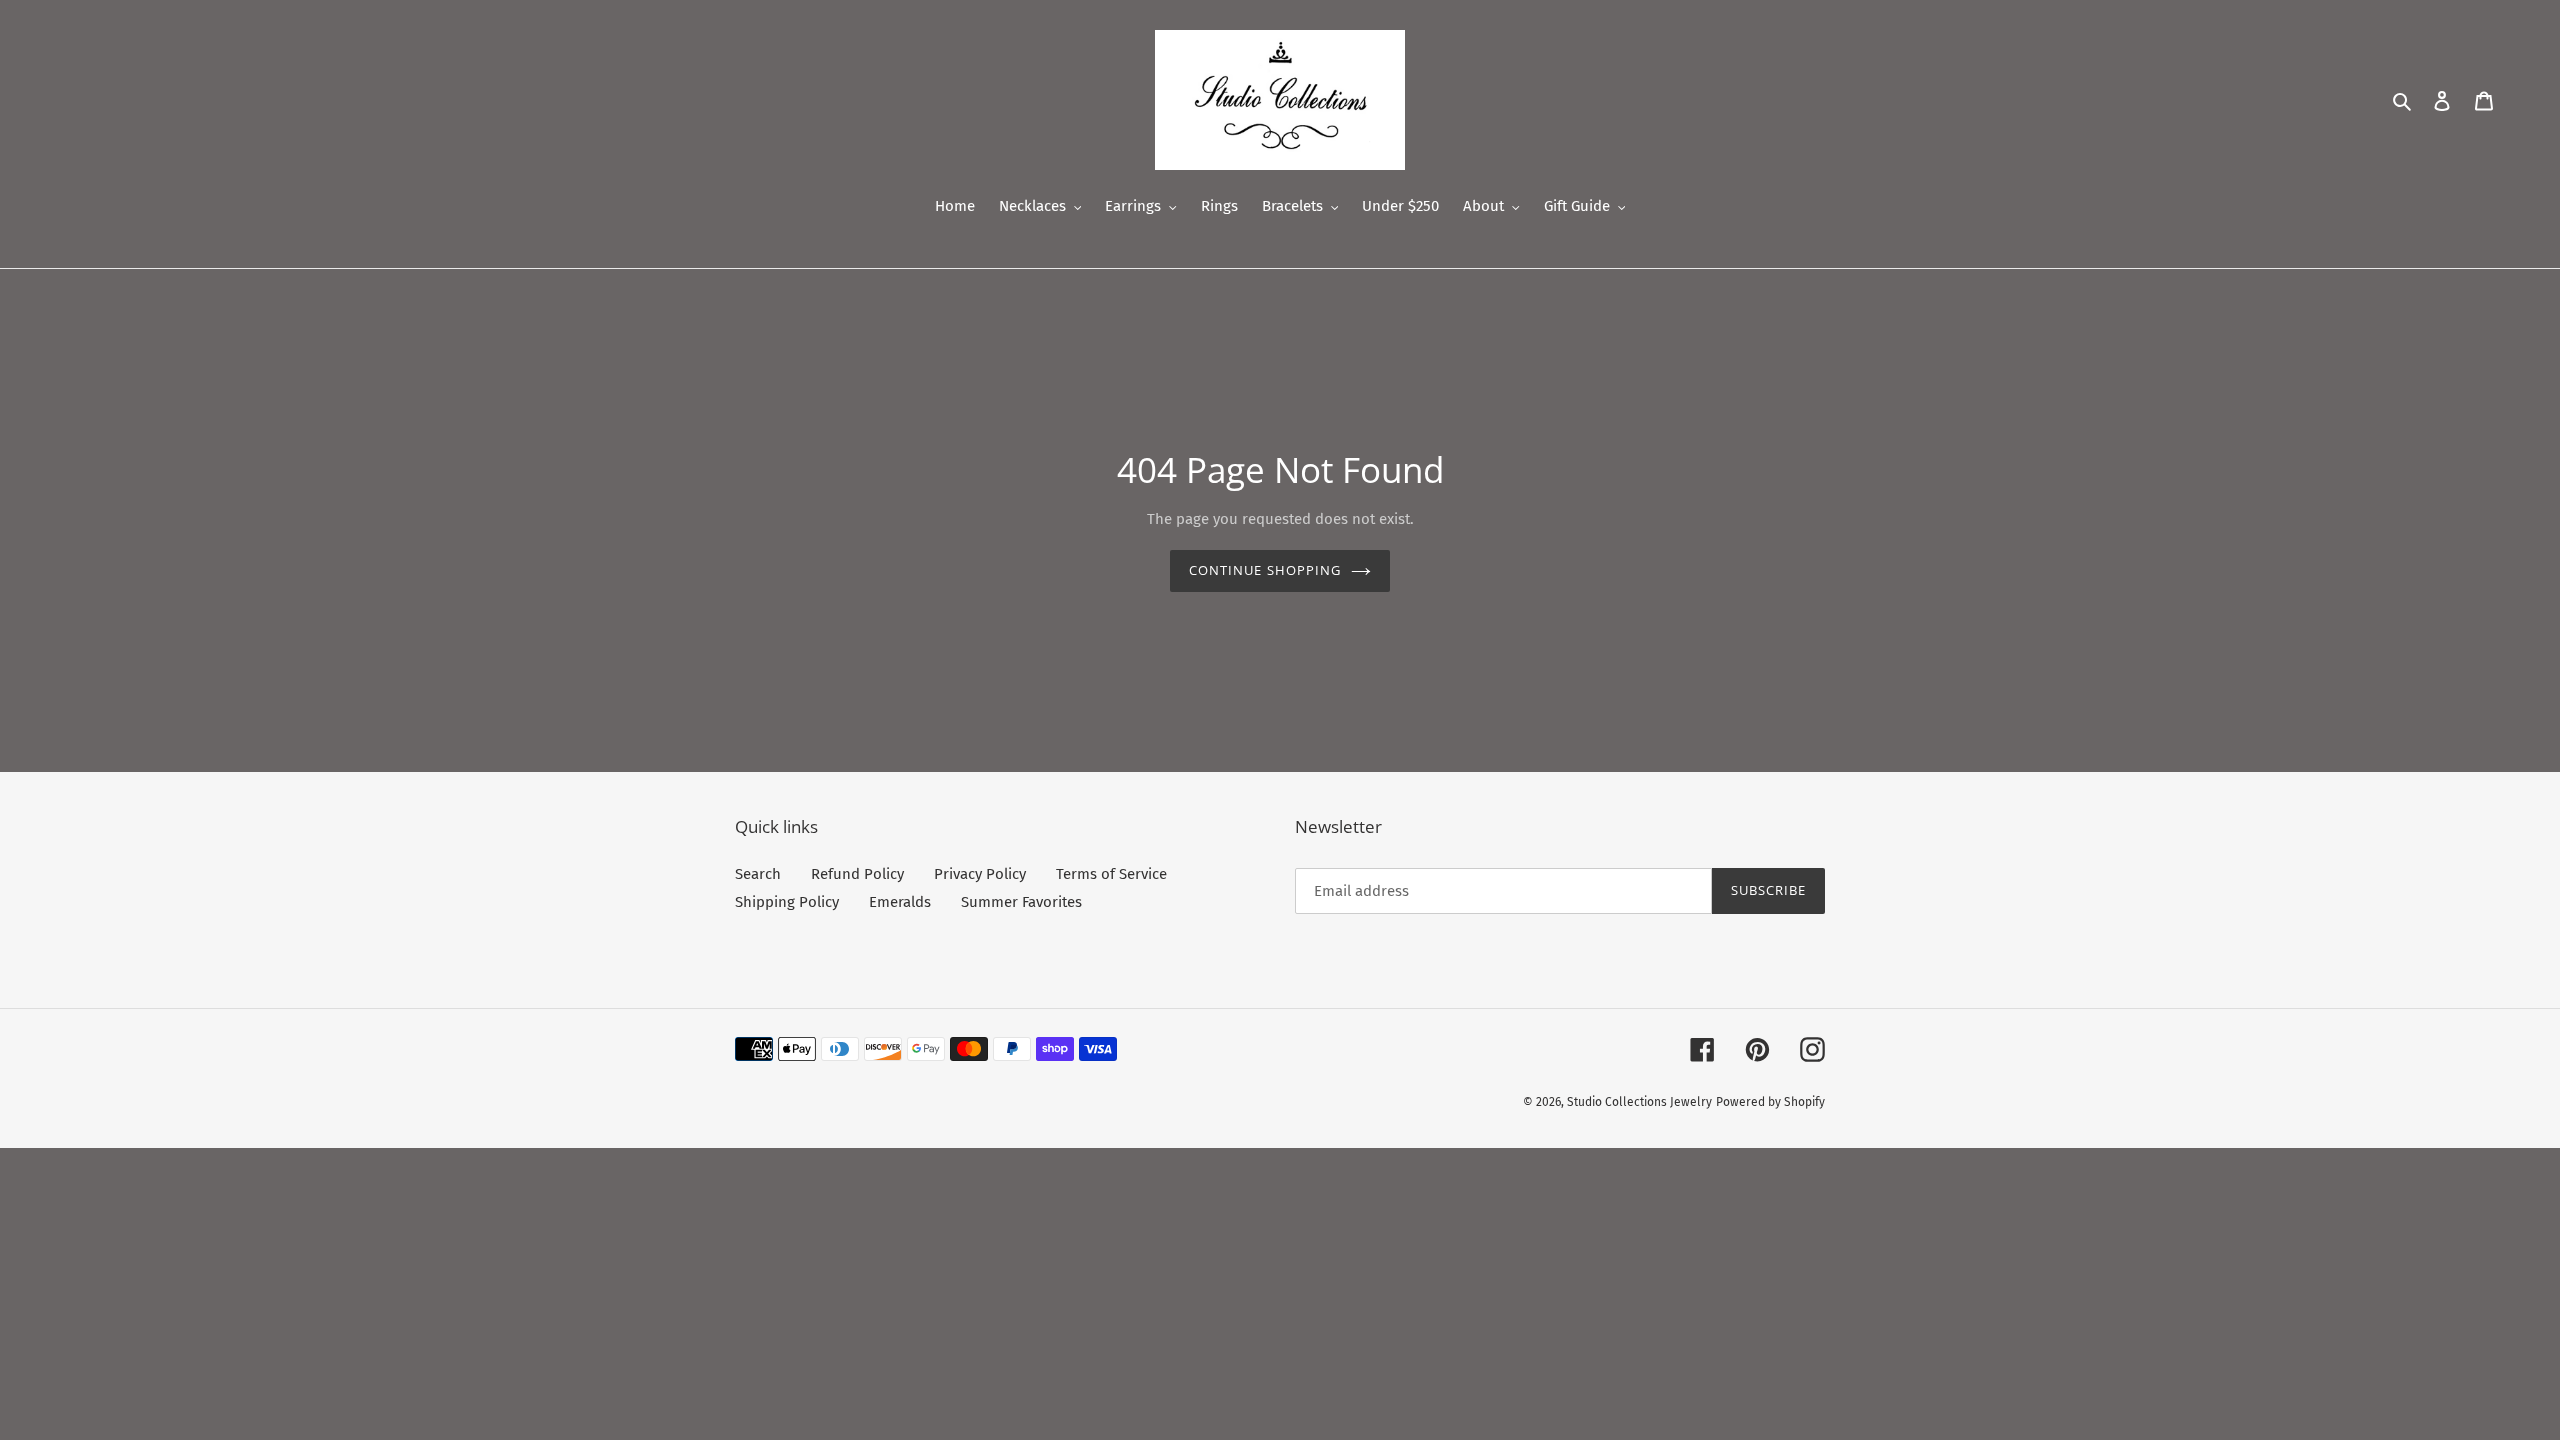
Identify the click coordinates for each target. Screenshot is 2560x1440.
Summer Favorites (1021, 902)
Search (758, 874)
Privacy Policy (980, 874)
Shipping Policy (787, 902)
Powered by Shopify (1770, 1102)
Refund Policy (857, 874)
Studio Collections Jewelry (1639, 1102)
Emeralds (900, 902)
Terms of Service (1111, 874)
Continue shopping (1265, 570)
